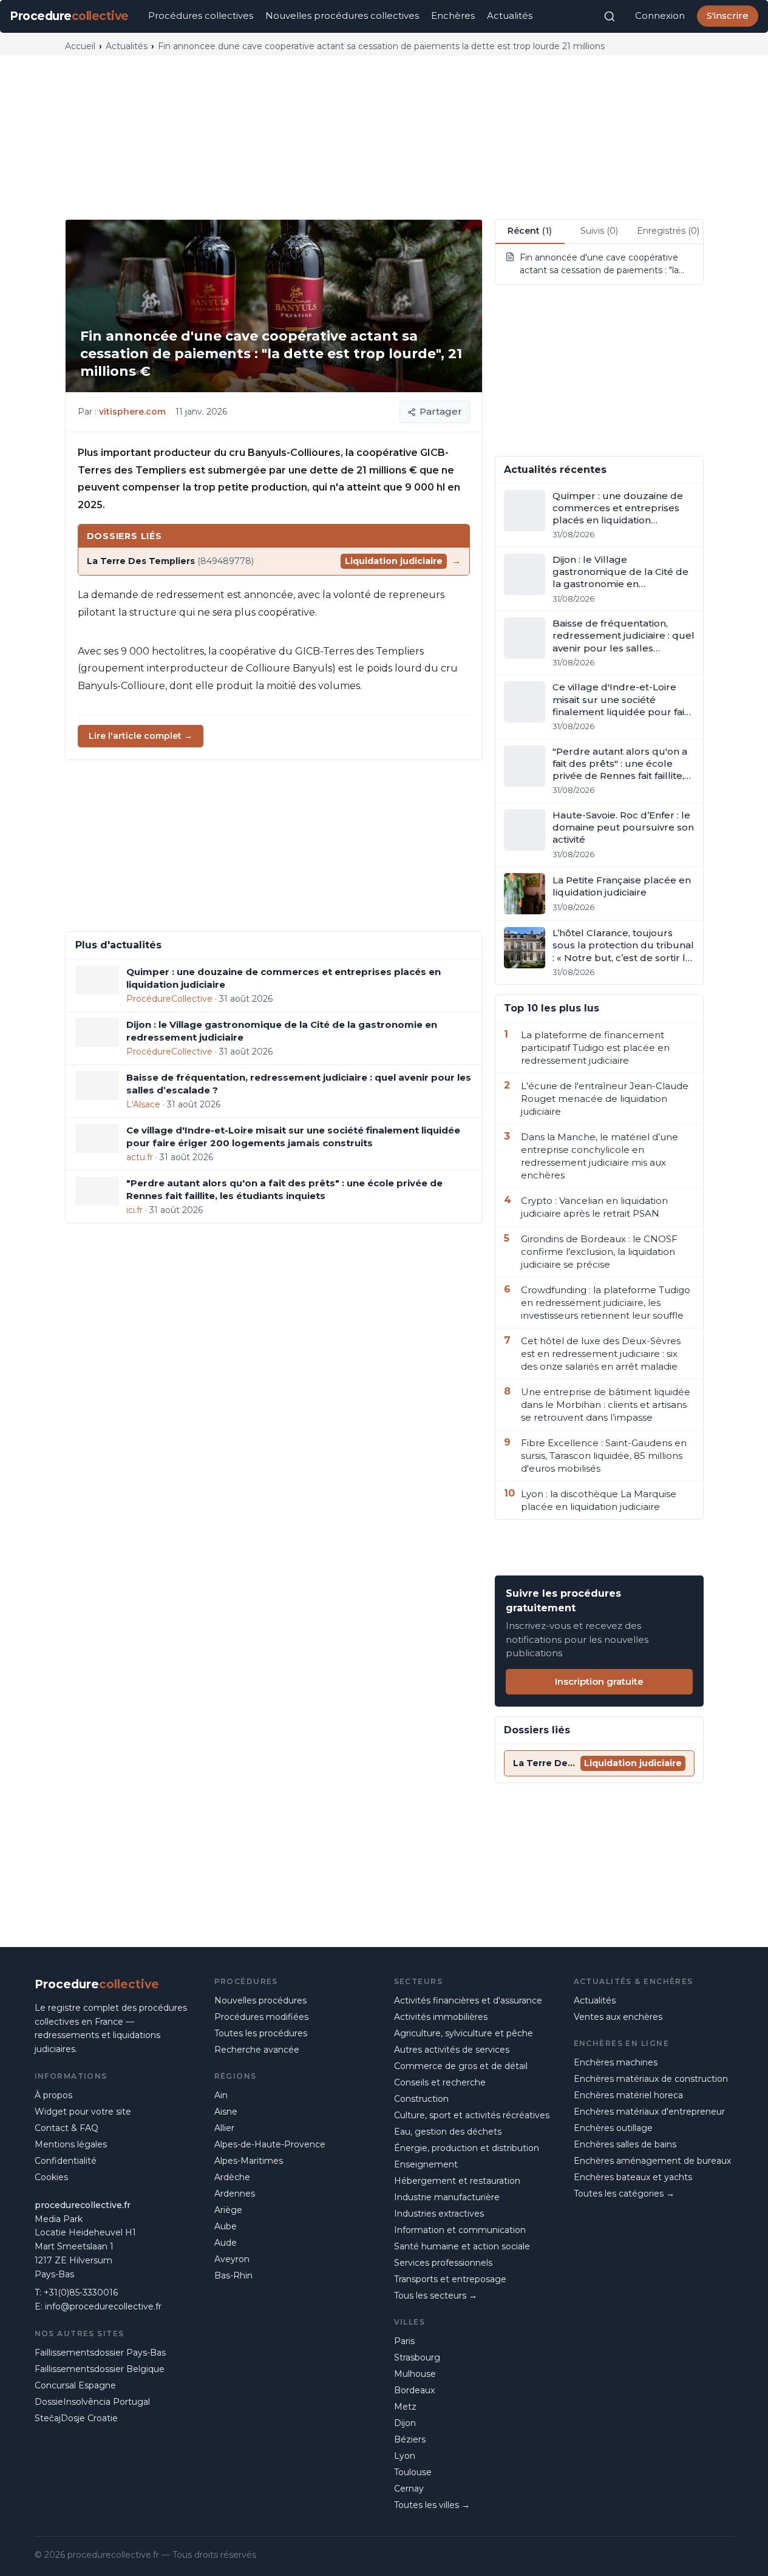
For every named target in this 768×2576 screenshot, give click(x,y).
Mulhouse (415, 2374)
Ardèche (232, 2177)
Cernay (409, 2489)
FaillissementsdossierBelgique (100, 2369)
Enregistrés (668, 231)
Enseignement (426, 2164)
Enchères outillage (613, 2128)
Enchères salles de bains (625, 2144)
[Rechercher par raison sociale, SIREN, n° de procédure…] (610, 16)
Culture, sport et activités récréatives (472, 2115)
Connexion (660, 15)
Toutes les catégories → (624, 2194)
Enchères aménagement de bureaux (652, 2161)
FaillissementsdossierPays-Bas (100, 2353)
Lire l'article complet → (141, 736)
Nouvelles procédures (260, 2000)
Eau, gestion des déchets (448, 2132)
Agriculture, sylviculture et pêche (464, 2033)
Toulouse (413, 2472)
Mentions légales (71, 2144)
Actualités (510, 15)
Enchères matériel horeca (628, 2095)
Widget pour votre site (83, 2112)
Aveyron (232, 2259)
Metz (405, 2407)
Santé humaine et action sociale (462, 2246)
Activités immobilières (441, 2017)
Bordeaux (414, 2390)
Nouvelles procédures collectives (342, 15)
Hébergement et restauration (457, 2181)
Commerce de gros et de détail (461, 2066)
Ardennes (235, 2194)
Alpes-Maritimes (249, 2161)
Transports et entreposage (450, 2279)
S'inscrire (728, 15)
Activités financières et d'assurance (468, 2000)
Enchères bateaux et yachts (633, 2177)
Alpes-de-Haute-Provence (270, 2144)
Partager (441, 411)
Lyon (405, 2456)
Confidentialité (66, 2161)
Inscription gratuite (599, 1681)
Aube (226, 2226)
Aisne (226, 2112)
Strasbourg (417, 2357)
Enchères (453, 15)
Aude (226, 2243)
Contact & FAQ (66, 2128)
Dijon (405, 2423)
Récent (530, 231)
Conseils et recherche (440, 2082)
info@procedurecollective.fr (103, 2306)
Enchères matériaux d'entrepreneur (649, 2112)
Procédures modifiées (261, 2017)
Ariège (228, 2210)
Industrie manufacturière (447, 2197)
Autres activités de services (452, 2050)
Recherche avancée (257, 2050)
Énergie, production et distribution (467, 2148)
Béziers (410, 2439)
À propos (53, 2095)
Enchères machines (616, 2062)
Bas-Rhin (233, 2275)
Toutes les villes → (432, 2505)
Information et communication (460, 2230)
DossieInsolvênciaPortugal (92, 2402)
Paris (404, 2341)
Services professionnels (443, 2263)
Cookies (51, 2177)
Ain (221, 2095)
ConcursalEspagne (75, 2385)
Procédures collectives (201, 15)
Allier (224, 2128)
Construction (421, 2099)
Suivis (599, 231)
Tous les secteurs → (436, 2296)
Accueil (80, 46)
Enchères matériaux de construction (651, 2079)
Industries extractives (439, 2214)
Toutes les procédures (261, 2033)
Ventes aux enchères (618, 2017)
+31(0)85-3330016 (81, 2292)
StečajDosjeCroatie (76, 2418)
